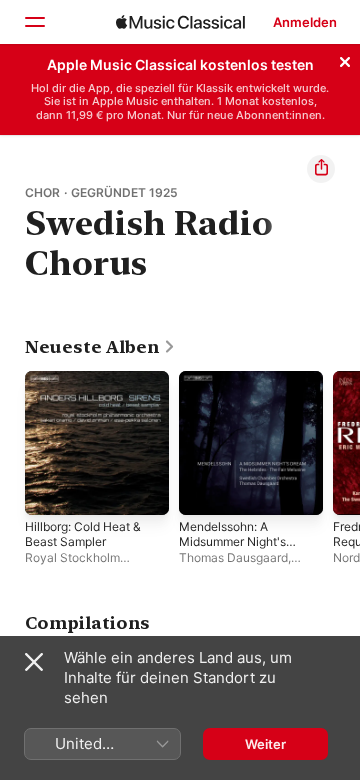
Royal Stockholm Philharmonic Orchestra (90, 565)
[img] (180, 22)
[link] (100, 347)
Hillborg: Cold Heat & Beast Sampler (83, 534)
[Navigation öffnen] (34, 22)
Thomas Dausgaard (233, 557)
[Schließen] (345, 59)
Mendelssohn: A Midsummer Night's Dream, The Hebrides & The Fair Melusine (238, 549)
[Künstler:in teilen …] (321, 169)
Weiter (265, 744)
